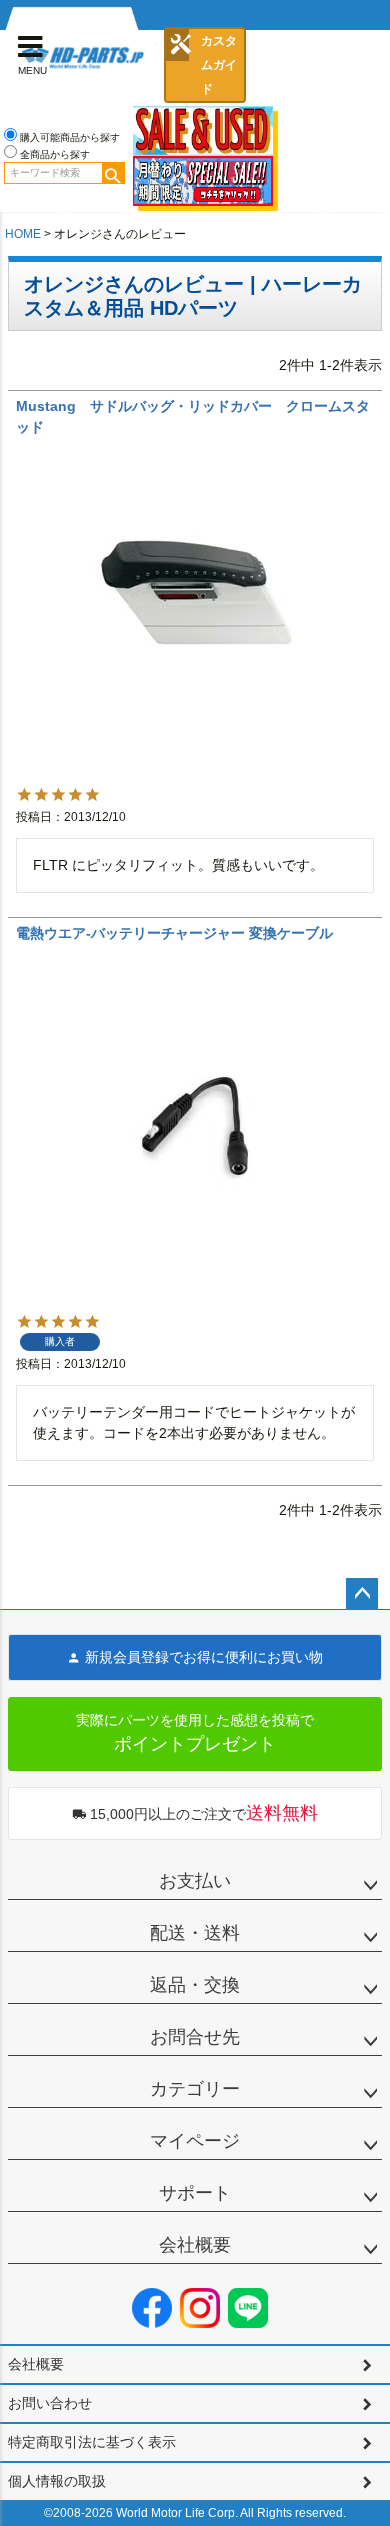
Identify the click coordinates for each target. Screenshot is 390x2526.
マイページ (195, 2141)
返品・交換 (195, 1985)
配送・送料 (195, 1933)
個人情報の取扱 (57, 2481)
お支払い (195, 1881)
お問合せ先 (195, 2037)
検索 (113, 173)
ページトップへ (362, 1594)
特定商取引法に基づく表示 (92, 2442)
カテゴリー (195, 2089)
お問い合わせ (50, 2403)
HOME (23, 234)
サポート (195, 2193)
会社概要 (195, 2245)
